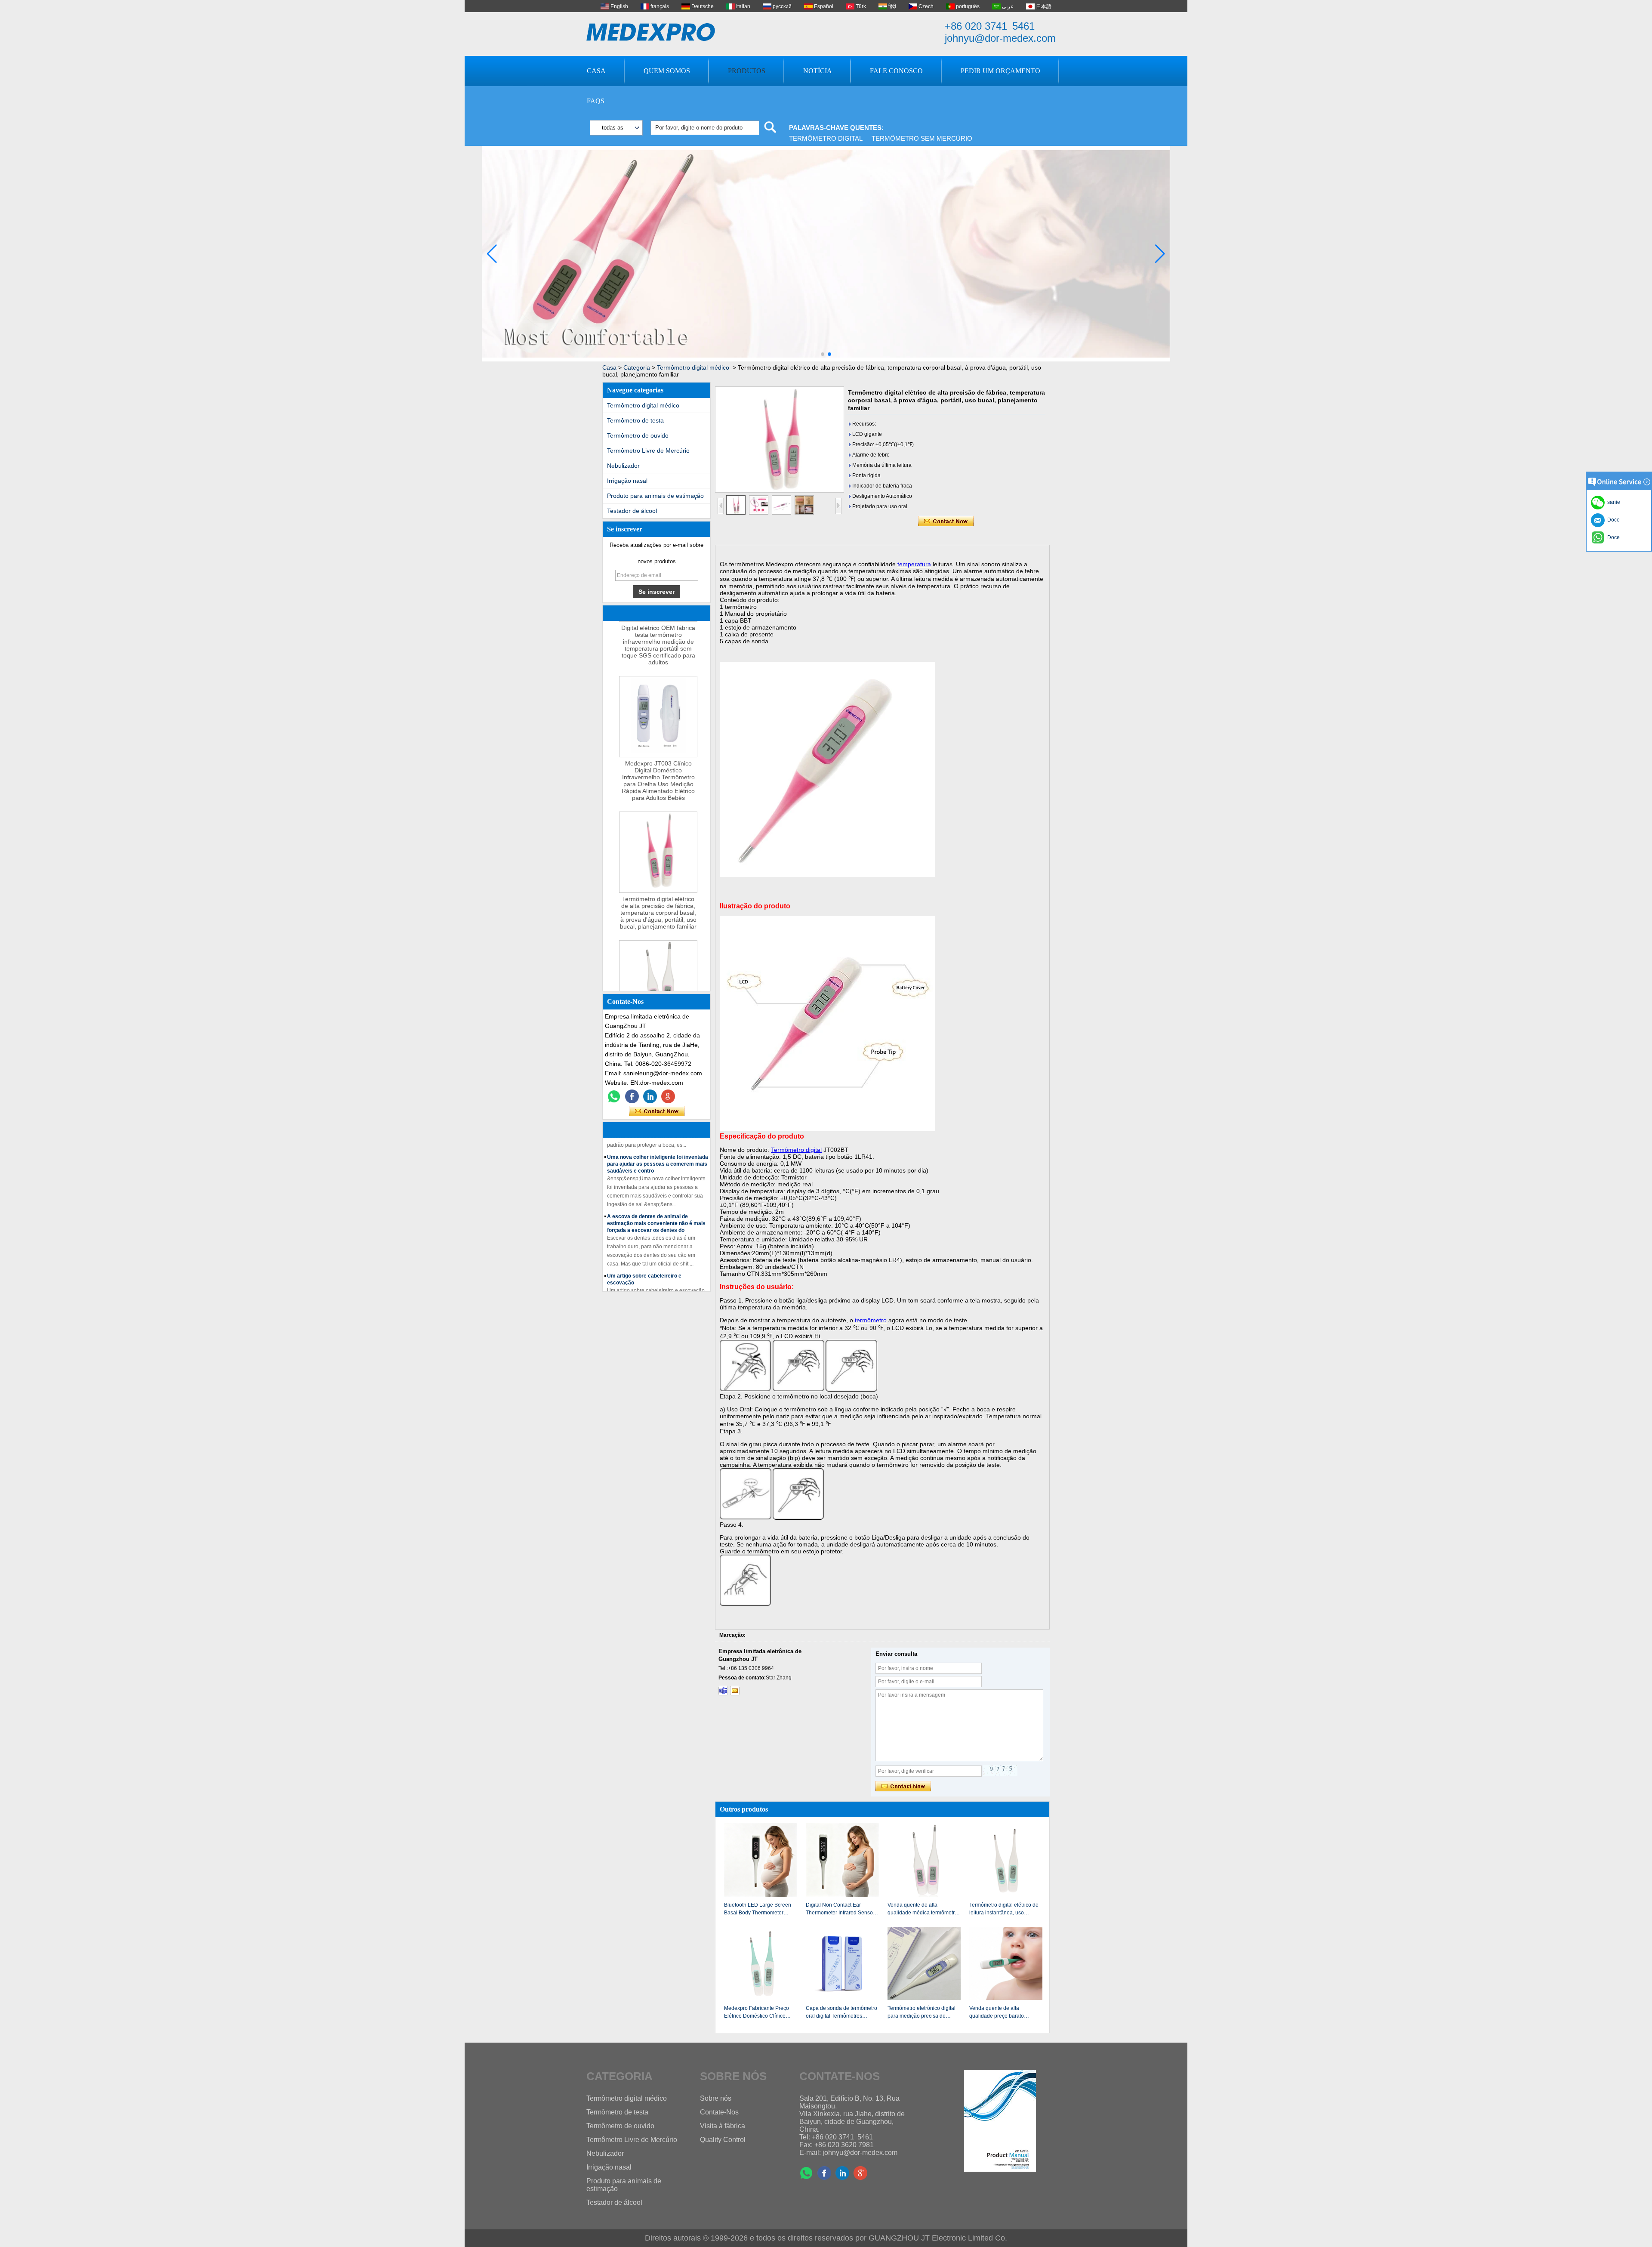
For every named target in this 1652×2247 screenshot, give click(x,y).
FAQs (596, 101)
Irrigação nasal (627, 481)
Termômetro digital (796, 1150)
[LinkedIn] (650, 1096)
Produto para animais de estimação (655, 496)
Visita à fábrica (723, 2126)
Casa (596, 71)
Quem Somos (667, 71)
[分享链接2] (668, 1096)
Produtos (747, 71)
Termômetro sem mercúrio (922, 138)
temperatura (914, 564)
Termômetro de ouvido (638, 435)
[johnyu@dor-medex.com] (735, 1691)
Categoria (637, 367)
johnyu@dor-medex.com (1000, 38)
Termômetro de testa (635, 420)
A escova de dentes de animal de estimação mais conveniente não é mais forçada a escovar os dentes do (656, 1190)
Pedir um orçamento (1000, 71)
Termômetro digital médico (693, 367)
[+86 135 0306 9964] (723, 1691)
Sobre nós (716, 2098)
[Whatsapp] (614, 1096)
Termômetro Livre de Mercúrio (648, 451)
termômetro (870, 1320)
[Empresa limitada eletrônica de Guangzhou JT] (651, 32)
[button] (823, 354)
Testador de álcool (632, 511)
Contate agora (657, 1111)
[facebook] (632, 1096)
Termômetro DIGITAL (826, 138)
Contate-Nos (719, 2112)
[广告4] (826, 360)
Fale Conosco (896, 71)
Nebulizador (623, 466)
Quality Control (723, 2140)
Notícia (818, 71)
